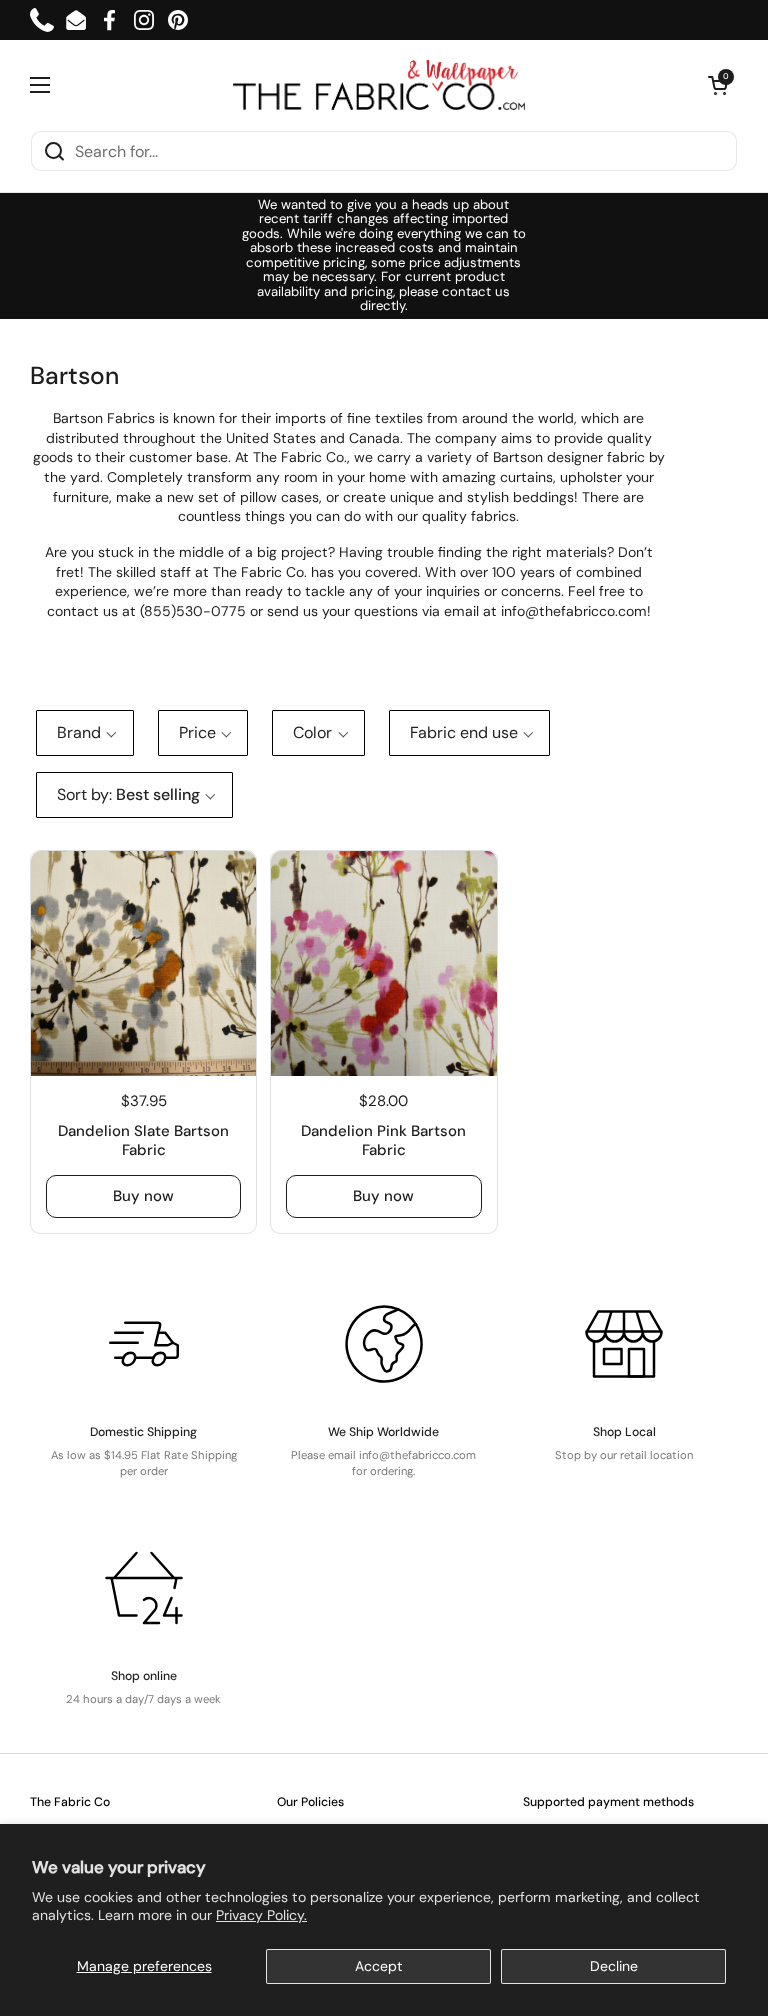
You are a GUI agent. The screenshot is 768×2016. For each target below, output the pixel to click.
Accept (379, 1966)
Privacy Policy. (261, 1915)
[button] (718, 85)
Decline (614, 1966)
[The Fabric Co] (379, 85)
